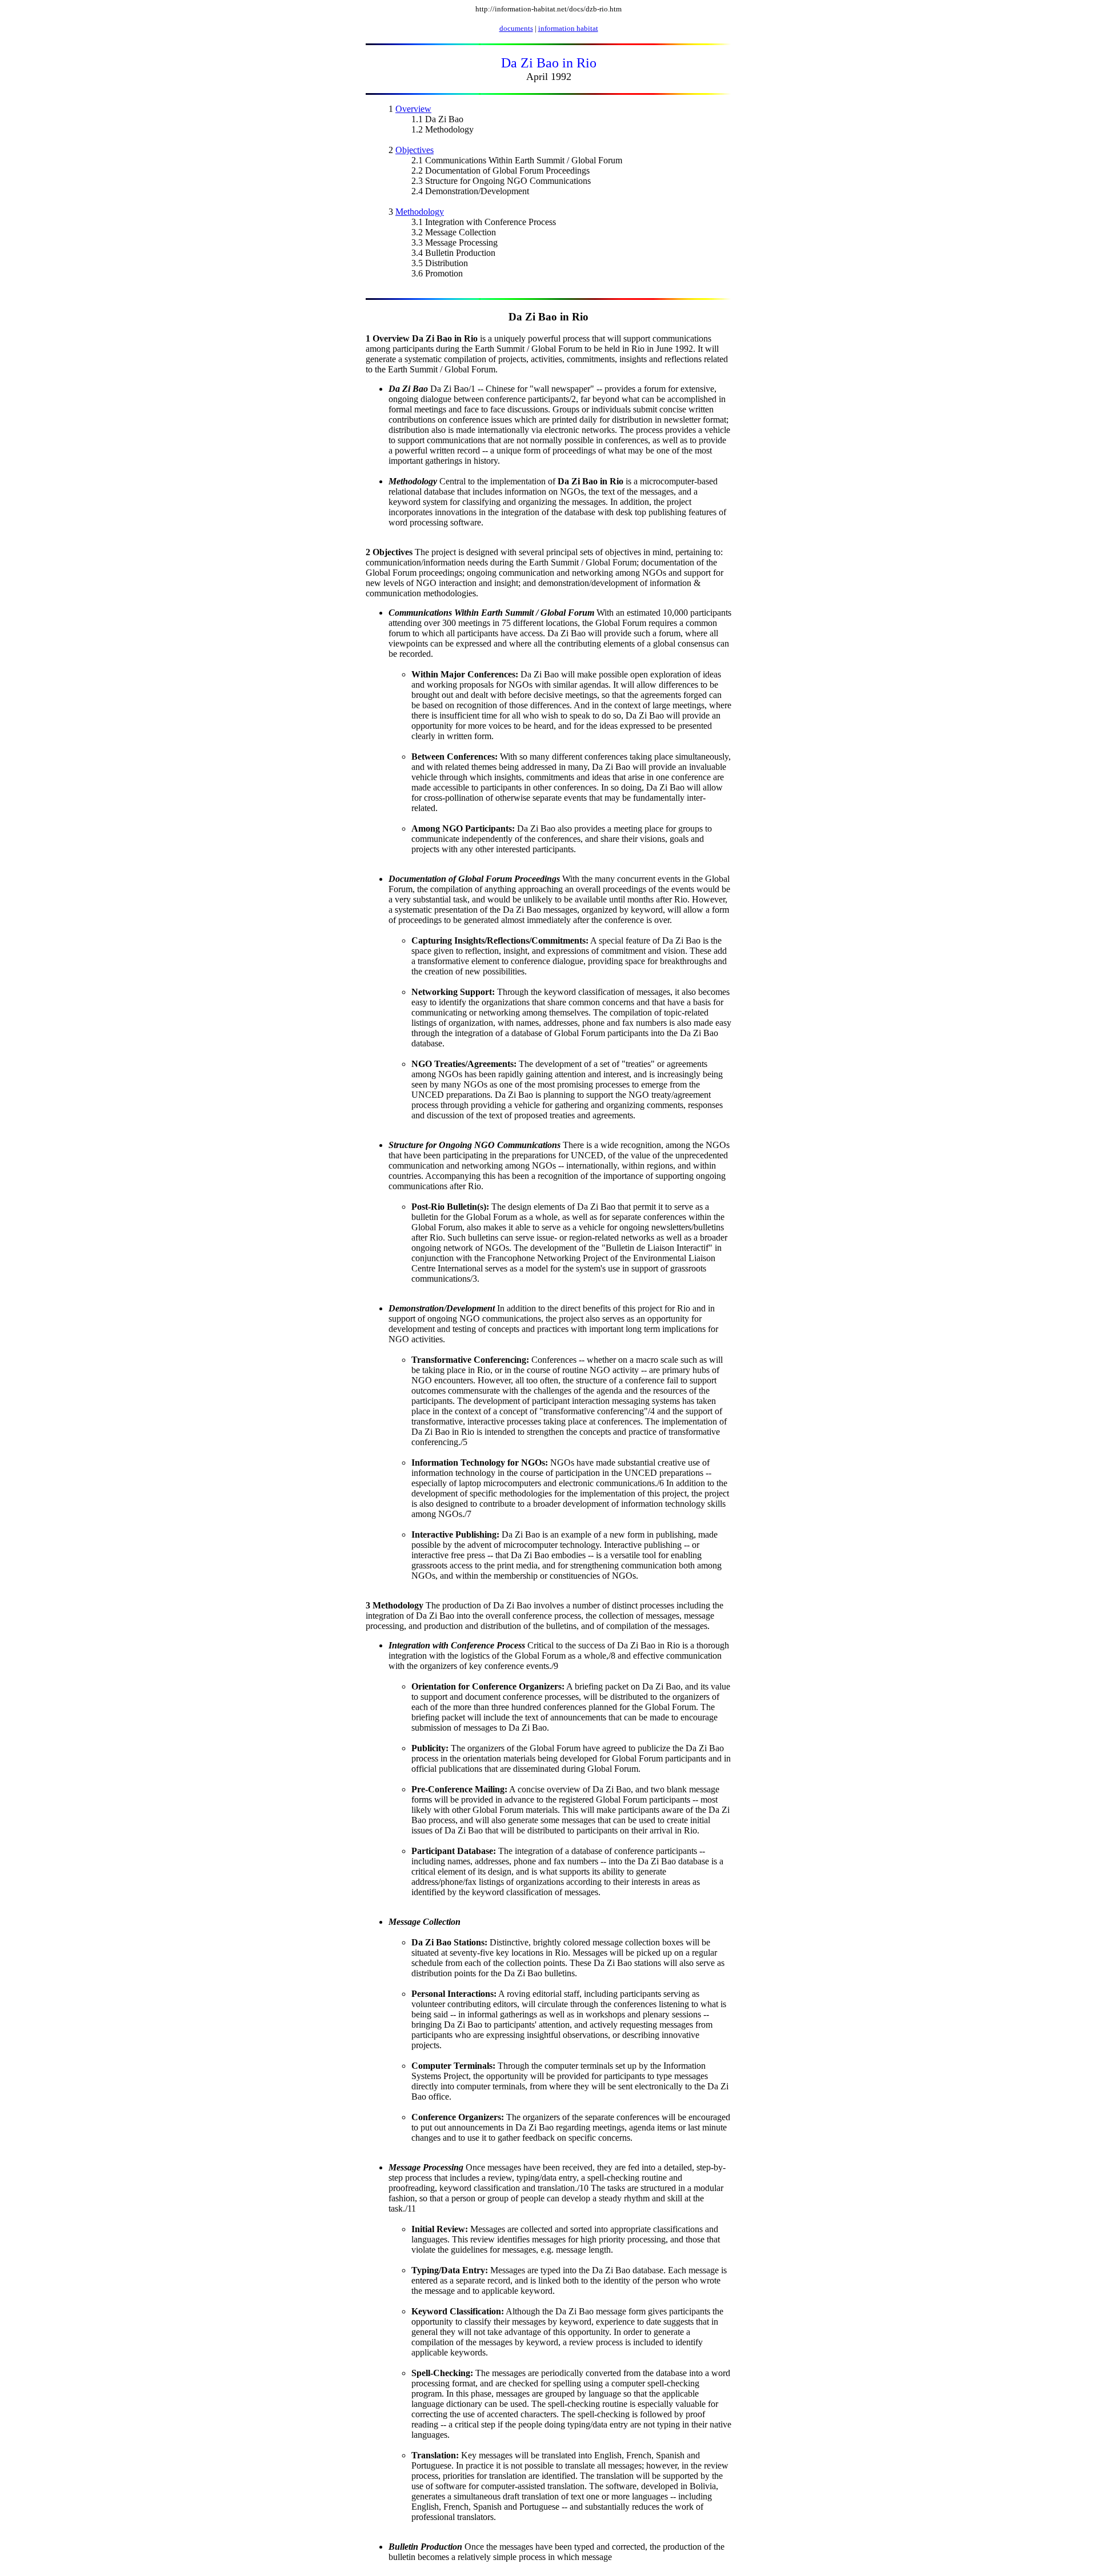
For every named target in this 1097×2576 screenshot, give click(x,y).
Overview (413, 109)
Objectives (415, 150)
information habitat (568, 28)
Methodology (420, 212)
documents (516, 28)
